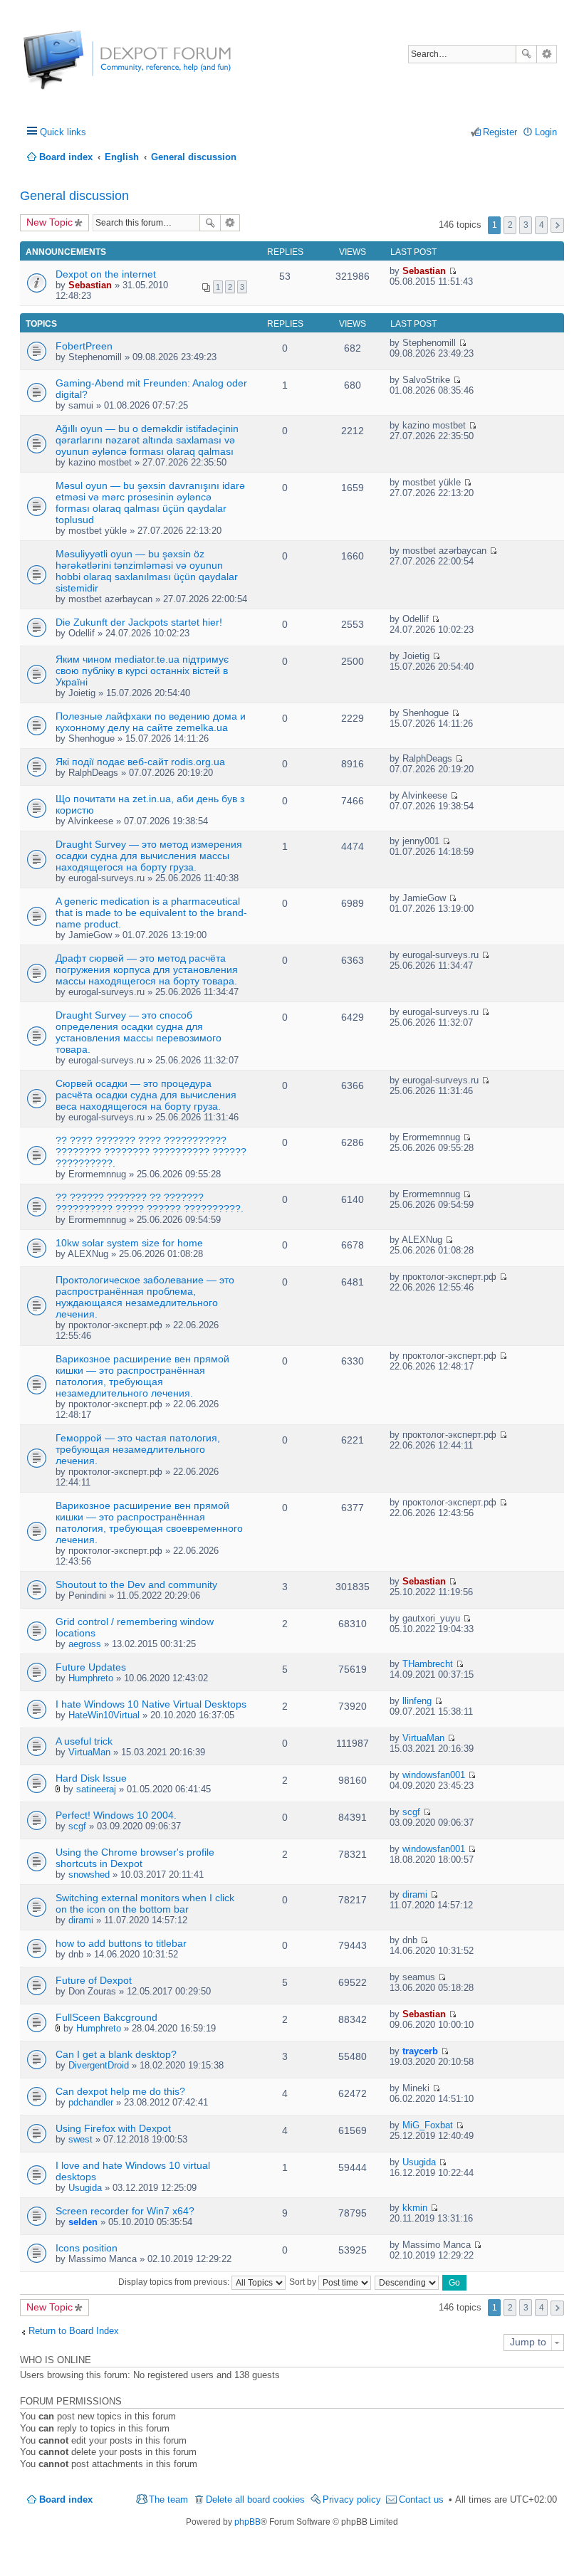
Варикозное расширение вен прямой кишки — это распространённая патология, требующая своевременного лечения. (149, 1523)
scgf (77, 1826)
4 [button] (542, 225)
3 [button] (526, 225)
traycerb (420, 2051)
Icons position (87, 2248)
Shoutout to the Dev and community (136, 1584)
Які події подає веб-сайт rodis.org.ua (140, 762)
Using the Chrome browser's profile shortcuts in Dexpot (135, 1858)
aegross (85, 1644)
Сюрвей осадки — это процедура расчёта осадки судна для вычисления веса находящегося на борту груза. (146, 1095)
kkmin (415, 2208)
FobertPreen (84, 346)
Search (526, 54)
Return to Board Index (74, 2331)
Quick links (63, 132)
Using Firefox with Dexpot (113, 2128)
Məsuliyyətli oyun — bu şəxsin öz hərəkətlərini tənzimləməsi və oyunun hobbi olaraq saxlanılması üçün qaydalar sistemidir (147, 571)
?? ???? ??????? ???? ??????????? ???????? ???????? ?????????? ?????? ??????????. (151, 1152)
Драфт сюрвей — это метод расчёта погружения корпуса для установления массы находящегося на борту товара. (147, 969)
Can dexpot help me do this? (120, 2091)
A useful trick (84, 1741)
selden (83, 2222)
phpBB (247, 2522)
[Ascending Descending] (407, 2282)
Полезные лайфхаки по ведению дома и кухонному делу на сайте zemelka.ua (151, 722)
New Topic (49, 222)
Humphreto (91, 1678)
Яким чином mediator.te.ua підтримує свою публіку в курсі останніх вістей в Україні (142, 671)
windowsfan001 (434, 1775)
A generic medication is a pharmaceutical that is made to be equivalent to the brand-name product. (151, 913)
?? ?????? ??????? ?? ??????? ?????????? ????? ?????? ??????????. (150, 1203)
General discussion (74, 196)
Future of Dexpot (94, 1980)
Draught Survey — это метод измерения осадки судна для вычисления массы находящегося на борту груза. (149, 856)
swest (80, 2139)
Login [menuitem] (546, 132)
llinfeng (417, 1701)
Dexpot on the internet (106, 274)
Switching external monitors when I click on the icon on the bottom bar (145, 1903)
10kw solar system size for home (129, 1243)
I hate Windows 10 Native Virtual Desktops (151, 1704)
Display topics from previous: (175, 2282)
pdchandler (91, 2102)
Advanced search (547, 54)
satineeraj (96, 1789)
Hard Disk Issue (91, 1778)
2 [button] (510, 225)
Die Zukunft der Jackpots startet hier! (139, 622)
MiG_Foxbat (428, 2125)
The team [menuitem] (168, 2499)
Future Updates (91, 1667)
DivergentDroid (99, 2065)
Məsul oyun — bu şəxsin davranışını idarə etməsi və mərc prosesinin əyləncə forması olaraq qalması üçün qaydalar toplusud (150, 503)
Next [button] (557, 225)
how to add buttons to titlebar (121, 1943)
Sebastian (90, 285)
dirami (81, 1920)
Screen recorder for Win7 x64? (125, 2211)
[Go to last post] (453, 271)
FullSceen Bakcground (106, 2017)
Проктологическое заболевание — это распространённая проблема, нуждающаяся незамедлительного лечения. (145, 1297)
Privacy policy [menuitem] (352, 2499)
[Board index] (77, 67)
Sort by (304, 2282)
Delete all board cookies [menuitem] (255, 2499)
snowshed (89, 1875)
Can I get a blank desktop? (116, 2054)
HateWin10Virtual (104, 1715)
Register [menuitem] (500, 132)
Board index (66, 2499)
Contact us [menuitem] (421, 2499)
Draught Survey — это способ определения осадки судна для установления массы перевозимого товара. (139, 1032)
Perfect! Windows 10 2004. (116, 1815)
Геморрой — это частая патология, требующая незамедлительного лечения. (138, 1449)
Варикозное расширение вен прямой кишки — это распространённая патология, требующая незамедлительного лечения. (142, 1376)
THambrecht (428, 1664)
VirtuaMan (89, 1752)
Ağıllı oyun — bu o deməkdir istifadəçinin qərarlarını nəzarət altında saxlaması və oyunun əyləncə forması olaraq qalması (147, 440)
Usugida (85, 2188)
